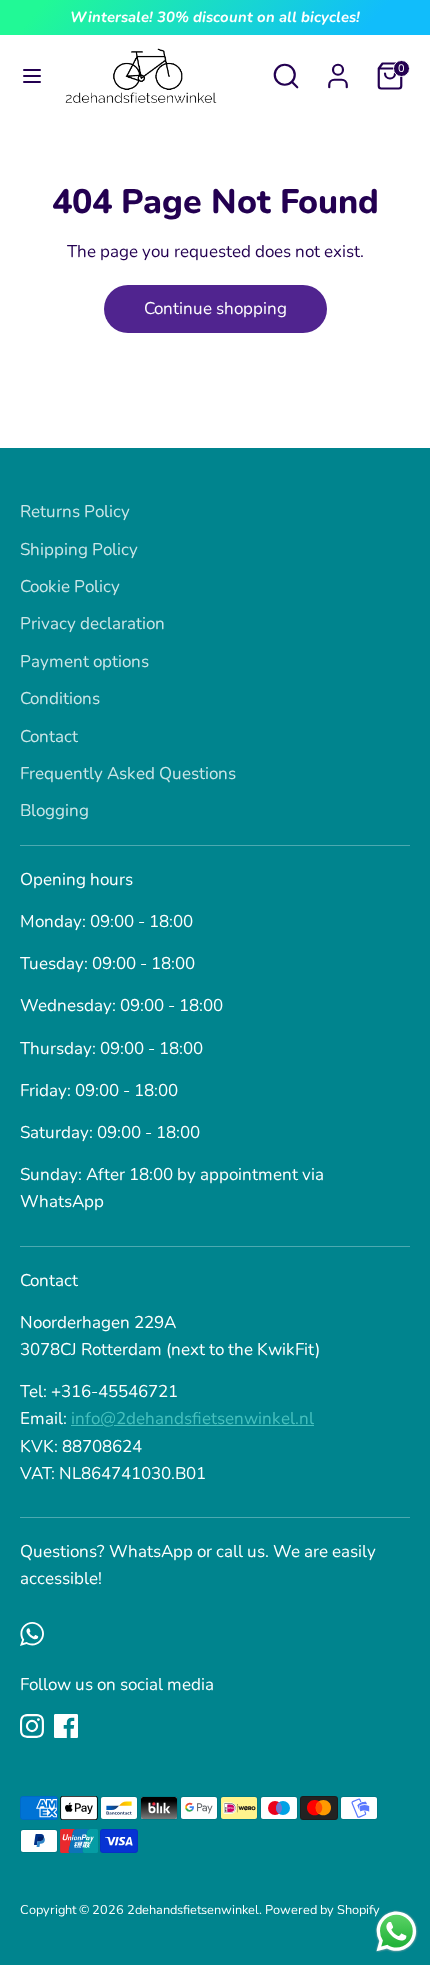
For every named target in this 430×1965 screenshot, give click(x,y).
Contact (49, 736)
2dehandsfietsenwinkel (193, 1910)
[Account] (338, 69)
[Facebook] (66, 1726)
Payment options (84, 661)
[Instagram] (32, 1726)
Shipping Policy (79, 549)
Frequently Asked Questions (128, 773)
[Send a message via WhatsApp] (396, 1931)
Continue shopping (215, 308)
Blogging (54, 810)
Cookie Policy (70, 586)
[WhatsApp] (32, 1634)
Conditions (60, 698)
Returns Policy (75, 511)
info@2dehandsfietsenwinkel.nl (192, 1418)
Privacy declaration (92, 623)
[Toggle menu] (32, 76)
